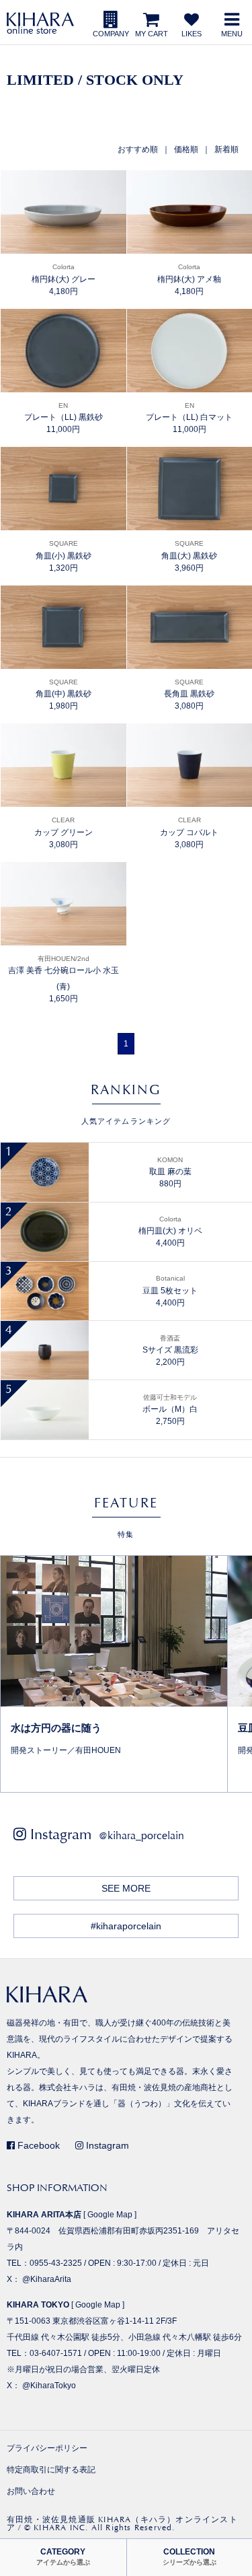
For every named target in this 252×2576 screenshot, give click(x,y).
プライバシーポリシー (47, 2448)
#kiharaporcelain (126, 1926)
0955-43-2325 (56, 2263)
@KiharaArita (47, 2279)
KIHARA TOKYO (38, 2305)
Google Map (110, 2215)
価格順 (186, 149)
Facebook (37, 2145)
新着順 (226, 149)
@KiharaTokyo (49, 2386)
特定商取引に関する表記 (51, 2470)
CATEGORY (63, 2557)
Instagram (106, 2145)
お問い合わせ (31, 2491)
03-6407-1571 (56, 2353)
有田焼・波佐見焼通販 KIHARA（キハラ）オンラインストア (122, 2524)
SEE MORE (126, 1888)
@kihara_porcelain (141, 1835)
